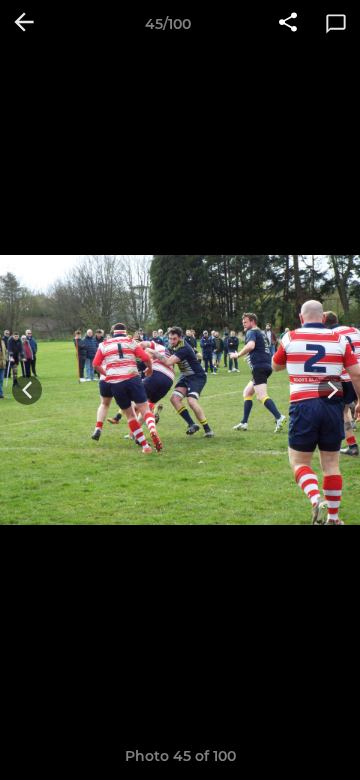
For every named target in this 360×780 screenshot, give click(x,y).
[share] (288, 24)
